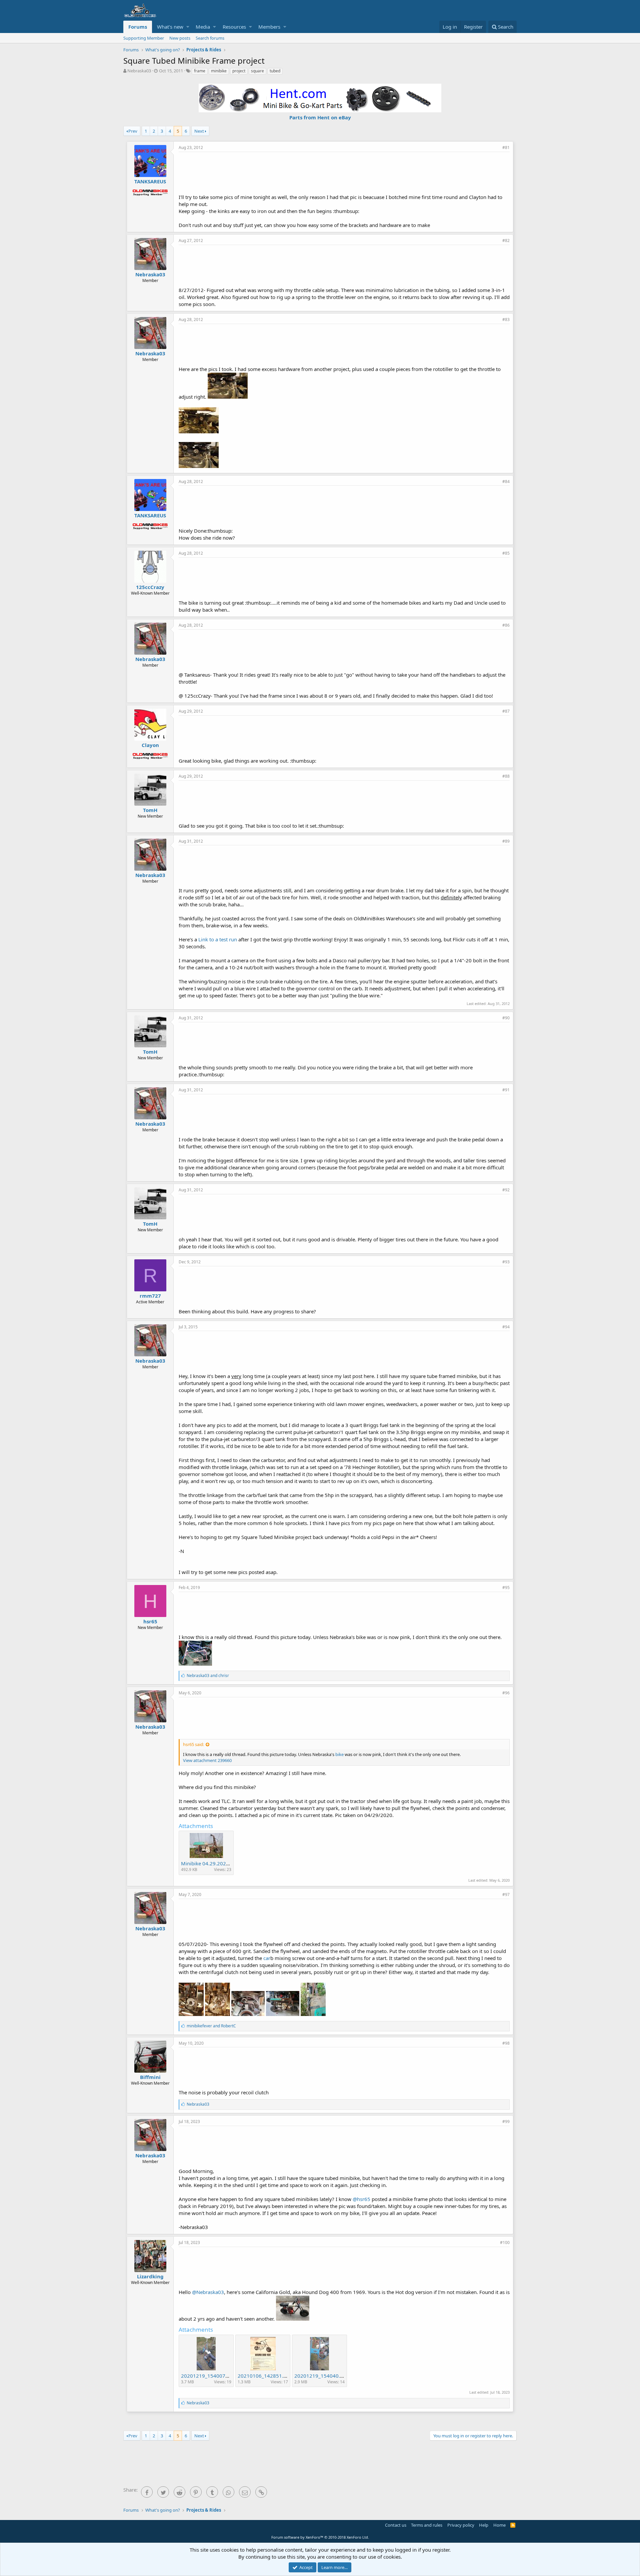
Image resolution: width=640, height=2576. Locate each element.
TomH (150, 810)
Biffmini (150, 2077)
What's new (170, 27)
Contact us (396, 2525)
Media (203, 27)
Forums (138, 27)
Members (269, 27)
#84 (506, 481)
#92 (506, 1190)
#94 (506, 1327)
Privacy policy (461, 2525)
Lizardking (150, 2276)
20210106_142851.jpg (264, 2376)
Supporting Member (144, 38)
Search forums (210, 38)
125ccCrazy (150, 587)
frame (200, 71)
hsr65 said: (193, 1744)
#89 (506, 841)
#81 (506, 147)
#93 (506, 1262)
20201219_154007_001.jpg (213, 2376)
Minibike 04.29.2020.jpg (209, 1863)
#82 (506, 240)
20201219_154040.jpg (321, 2376)
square (257, 71)
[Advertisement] (344, 172)
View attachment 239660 (207, 1760)
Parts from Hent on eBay (320, 117)
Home (499, 2525)
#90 (506, 1018)
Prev (133, 131)
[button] (188, 27)
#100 (505, 2242)
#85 (506, 553)
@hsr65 (361, 2199)
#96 (506, 1693)
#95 (506, 1587)
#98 (506, 2043)
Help (484, 2525)
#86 (506, 625)
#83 (506, 319)
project (239, 71)
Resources (234, 27)
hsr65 (150, 1621)
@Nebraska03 (208, 2292)
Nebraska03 (139, 71)
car (267, 1958)
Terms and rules (427, 2525)
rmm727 (150, 1296)
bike (339, 1754)
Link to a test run (218, 939)
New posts (180, 38)
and (208, 1675)
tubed (275, 71)
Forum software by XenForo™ (320, 2537)
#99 (506, 2121)
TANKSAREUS (150, 181)
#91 (506, 1090)
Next (199, 131)
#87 (506, 711)
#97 (506, 1894)
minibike (219, 71)
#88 (506, 776)
